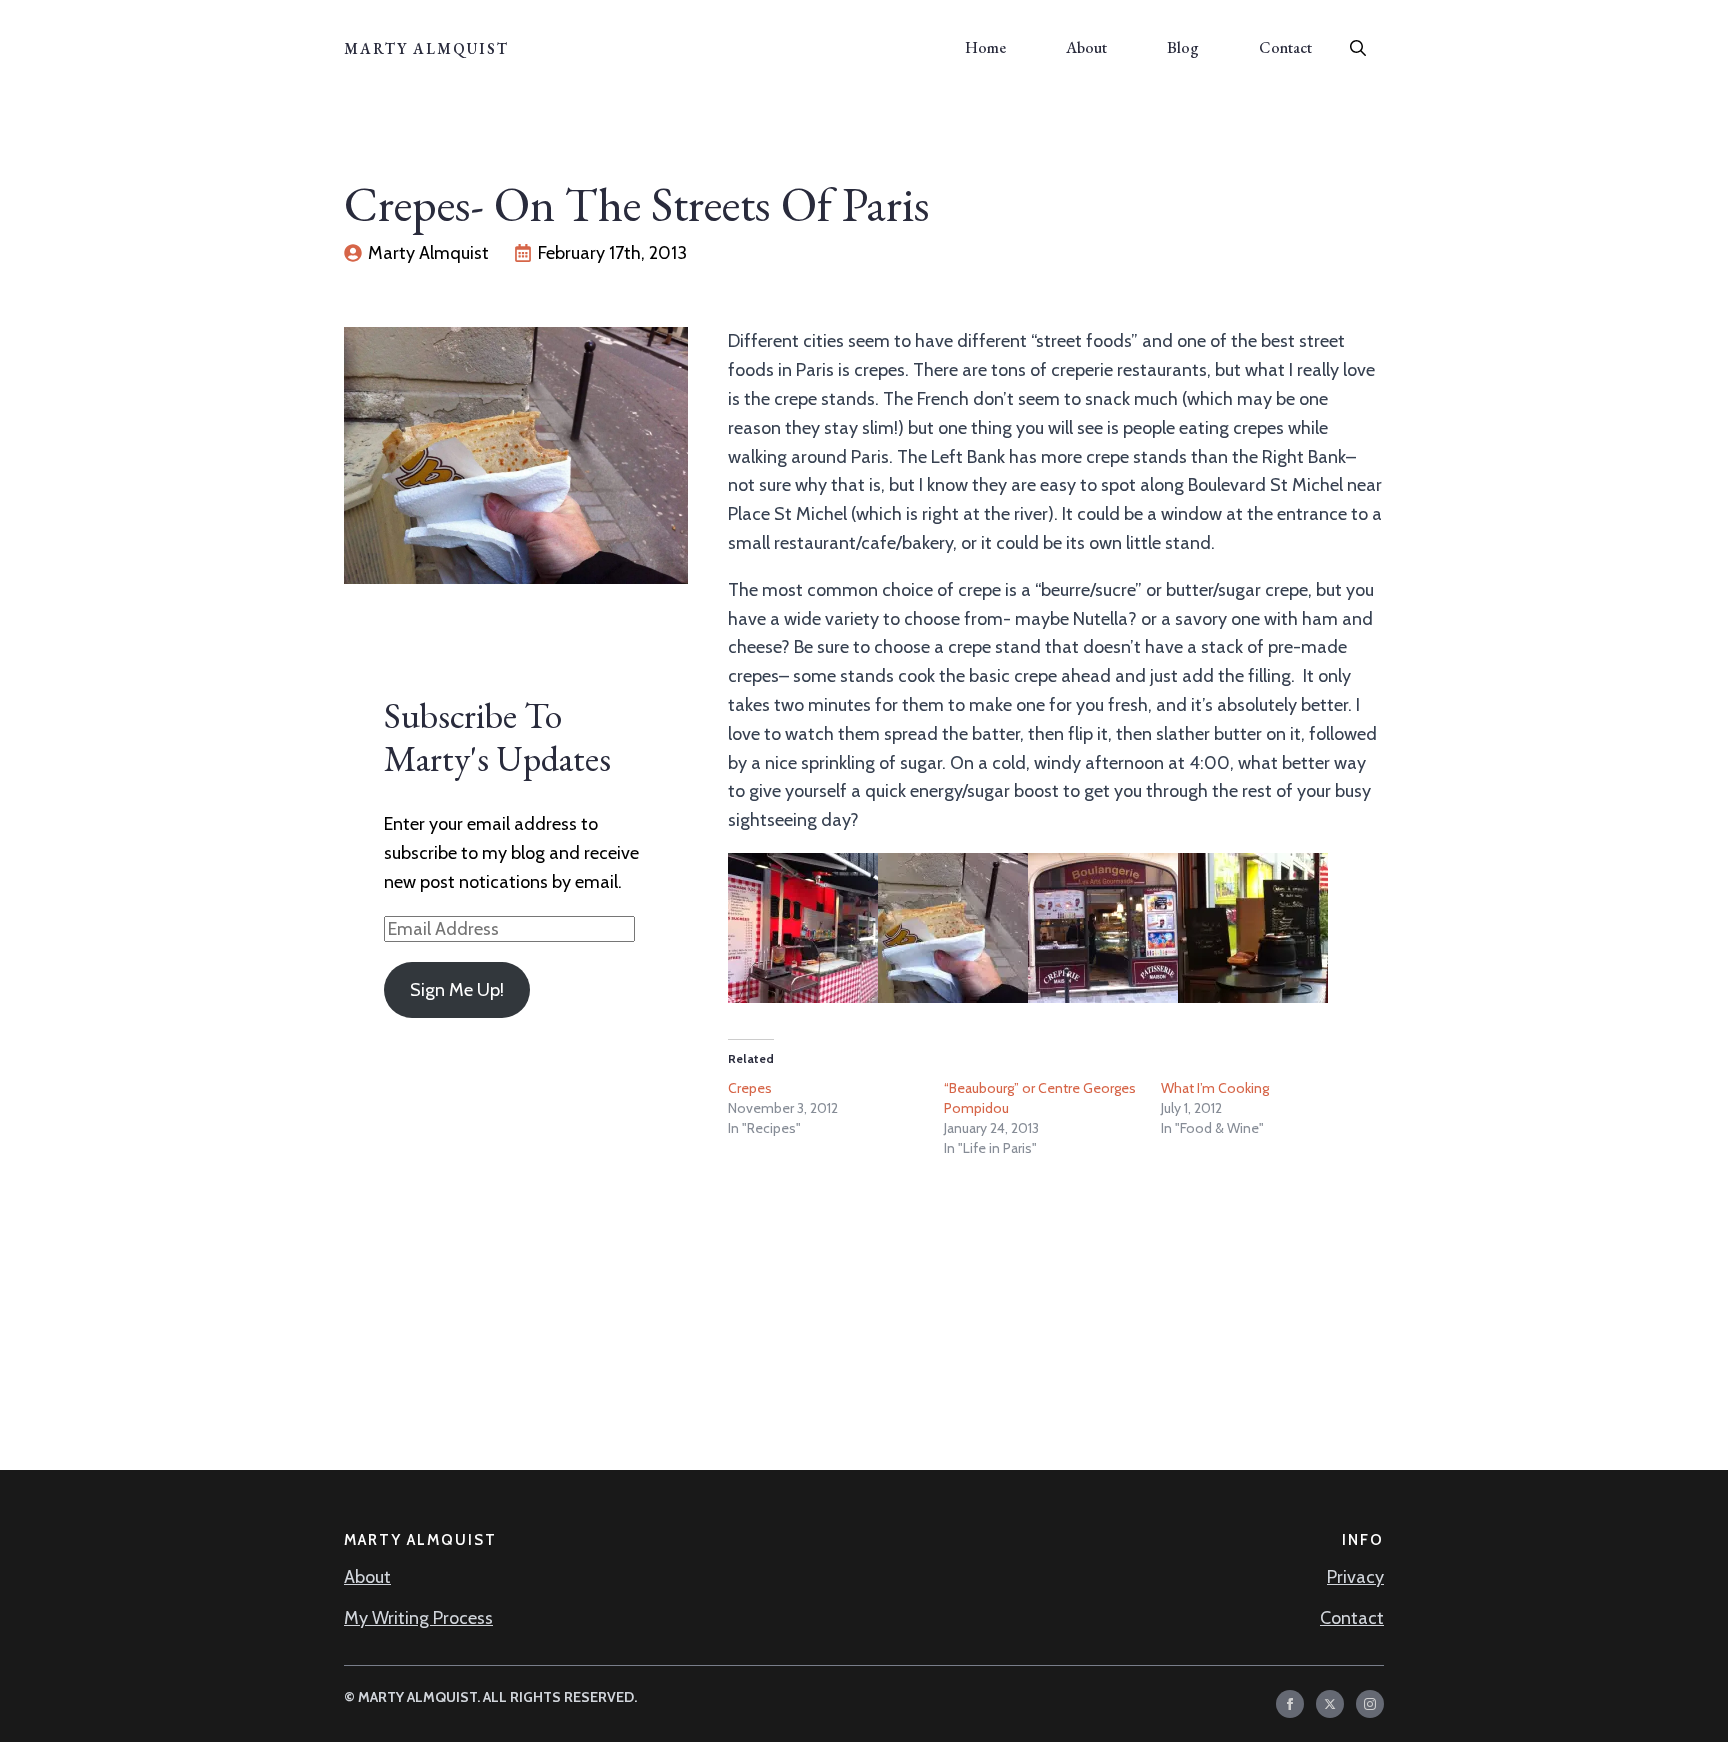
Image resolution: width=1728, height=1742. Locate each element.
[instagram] (1370, 1704)
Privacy (1355, 1577)
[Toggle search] (1358, 48)
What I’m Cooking (1215, 1088)
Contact (1285, 47)
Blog (1183, 47)
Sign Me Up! (457, 990)
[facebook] (1290, 1704)
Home (985, 47)
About (1086, 47)
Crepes (750, 1088)
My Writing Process (418, 1618)
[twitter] (1330, 1704)
